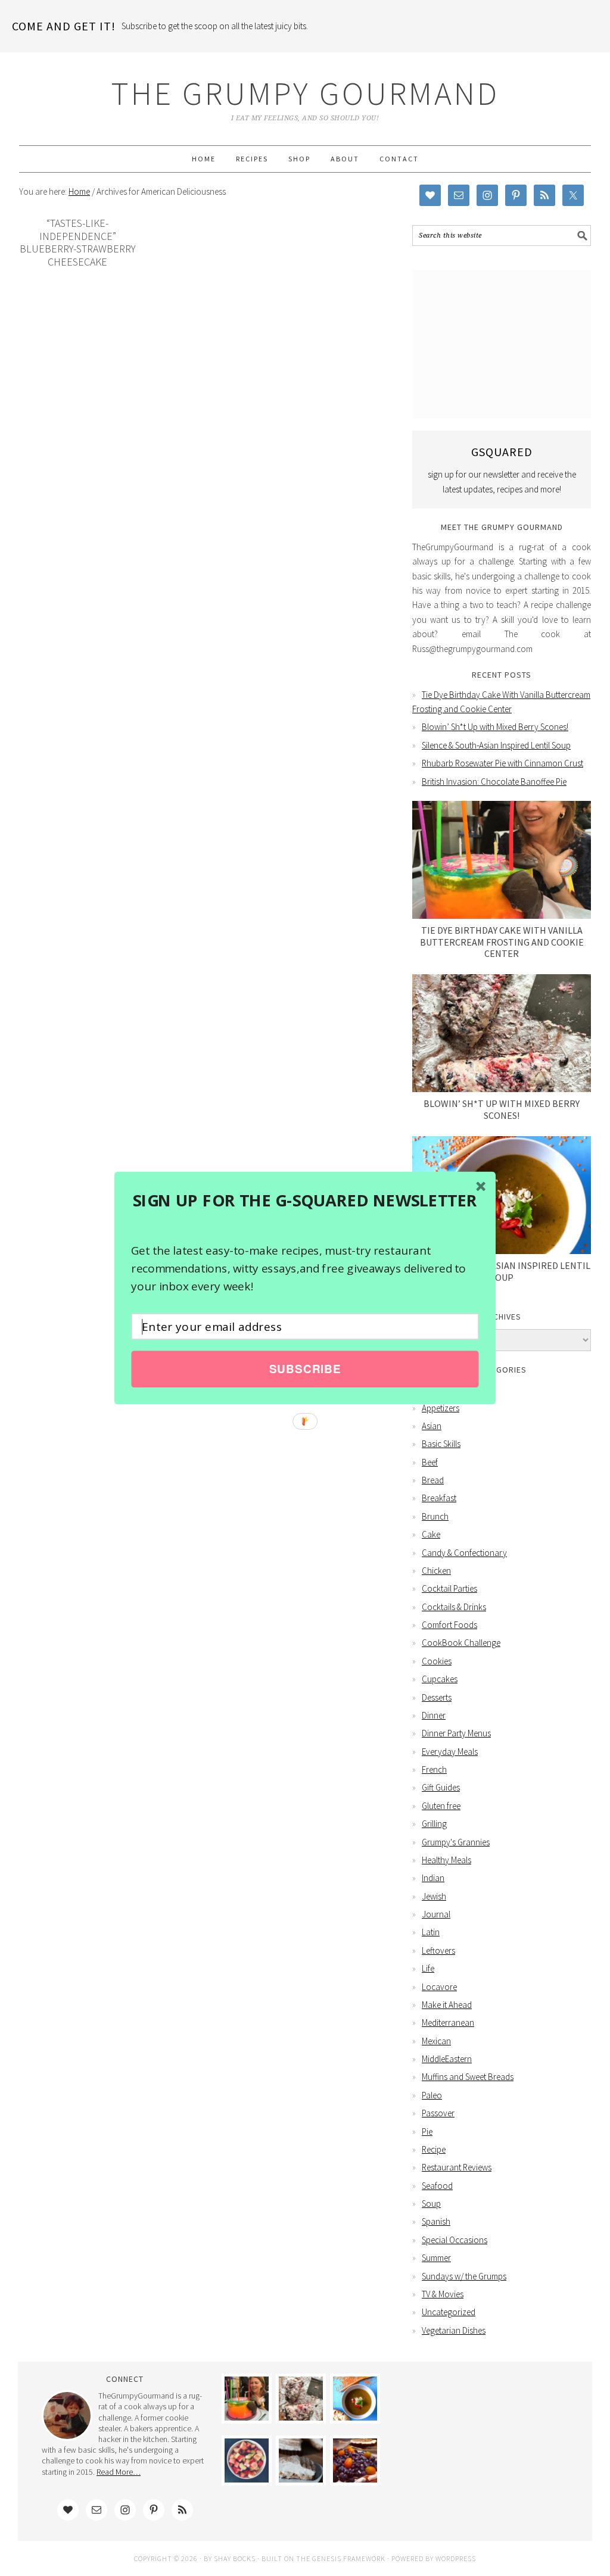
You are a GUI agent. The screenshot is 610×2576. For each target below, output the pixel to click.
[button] (305, 1200)
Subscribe (305, 1369)
